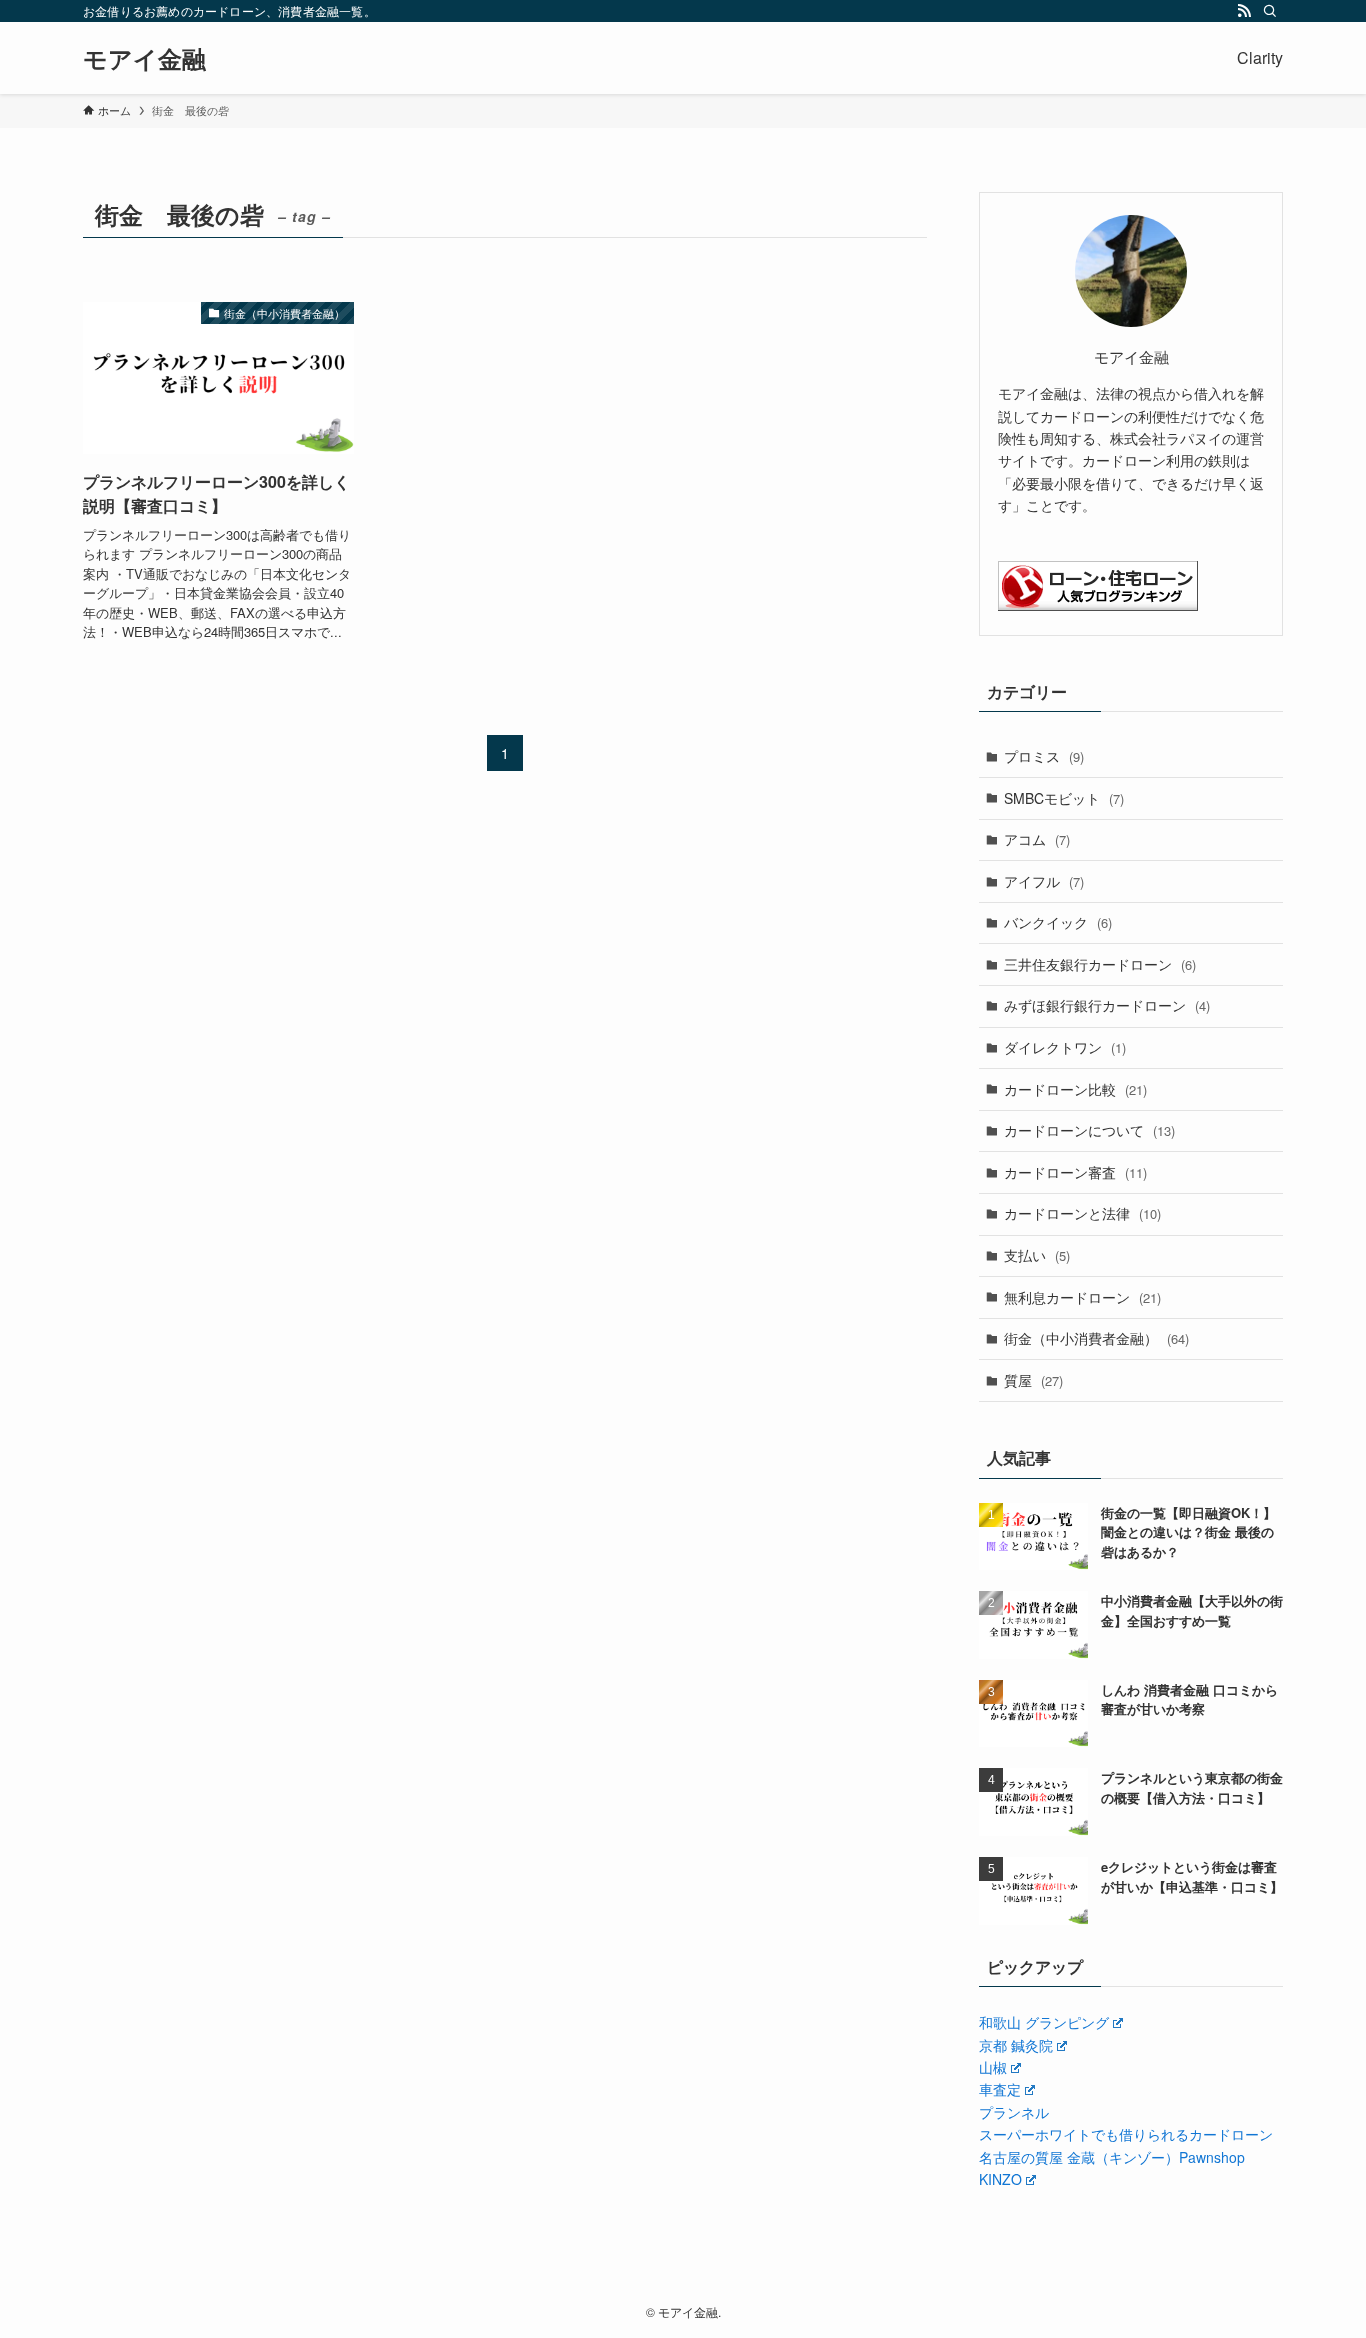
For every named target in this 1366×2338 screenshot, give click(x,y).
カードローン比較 (1075, 1089)
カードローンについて (1089, 1130)
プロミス (1044, 756)
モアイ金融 (144, 58)
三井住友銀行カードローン (1100, 964)
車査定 (1000, 2089)
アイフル (1044, 881)
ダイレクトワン (1065, 1047)
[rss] (1244, 11)
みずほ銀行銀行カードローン (1107, 1005)
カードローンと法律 (1082, 1213)
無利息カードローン (1082, 1297)
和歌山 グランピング (1044, 2022)
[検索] (1270, 11)
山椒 (993, 2067)
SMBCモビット (1064, 798)
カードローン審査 (1075, 1172)
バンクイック (1058, 922)
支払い (1037, 1255)
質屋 (1033, 1380)
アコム (1037, 839)
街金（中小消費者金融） (1096, 1338)
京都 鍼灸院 (1016, 2045)
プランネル (1014, 2112)
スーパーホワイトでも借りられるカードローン (1126, 2134)
